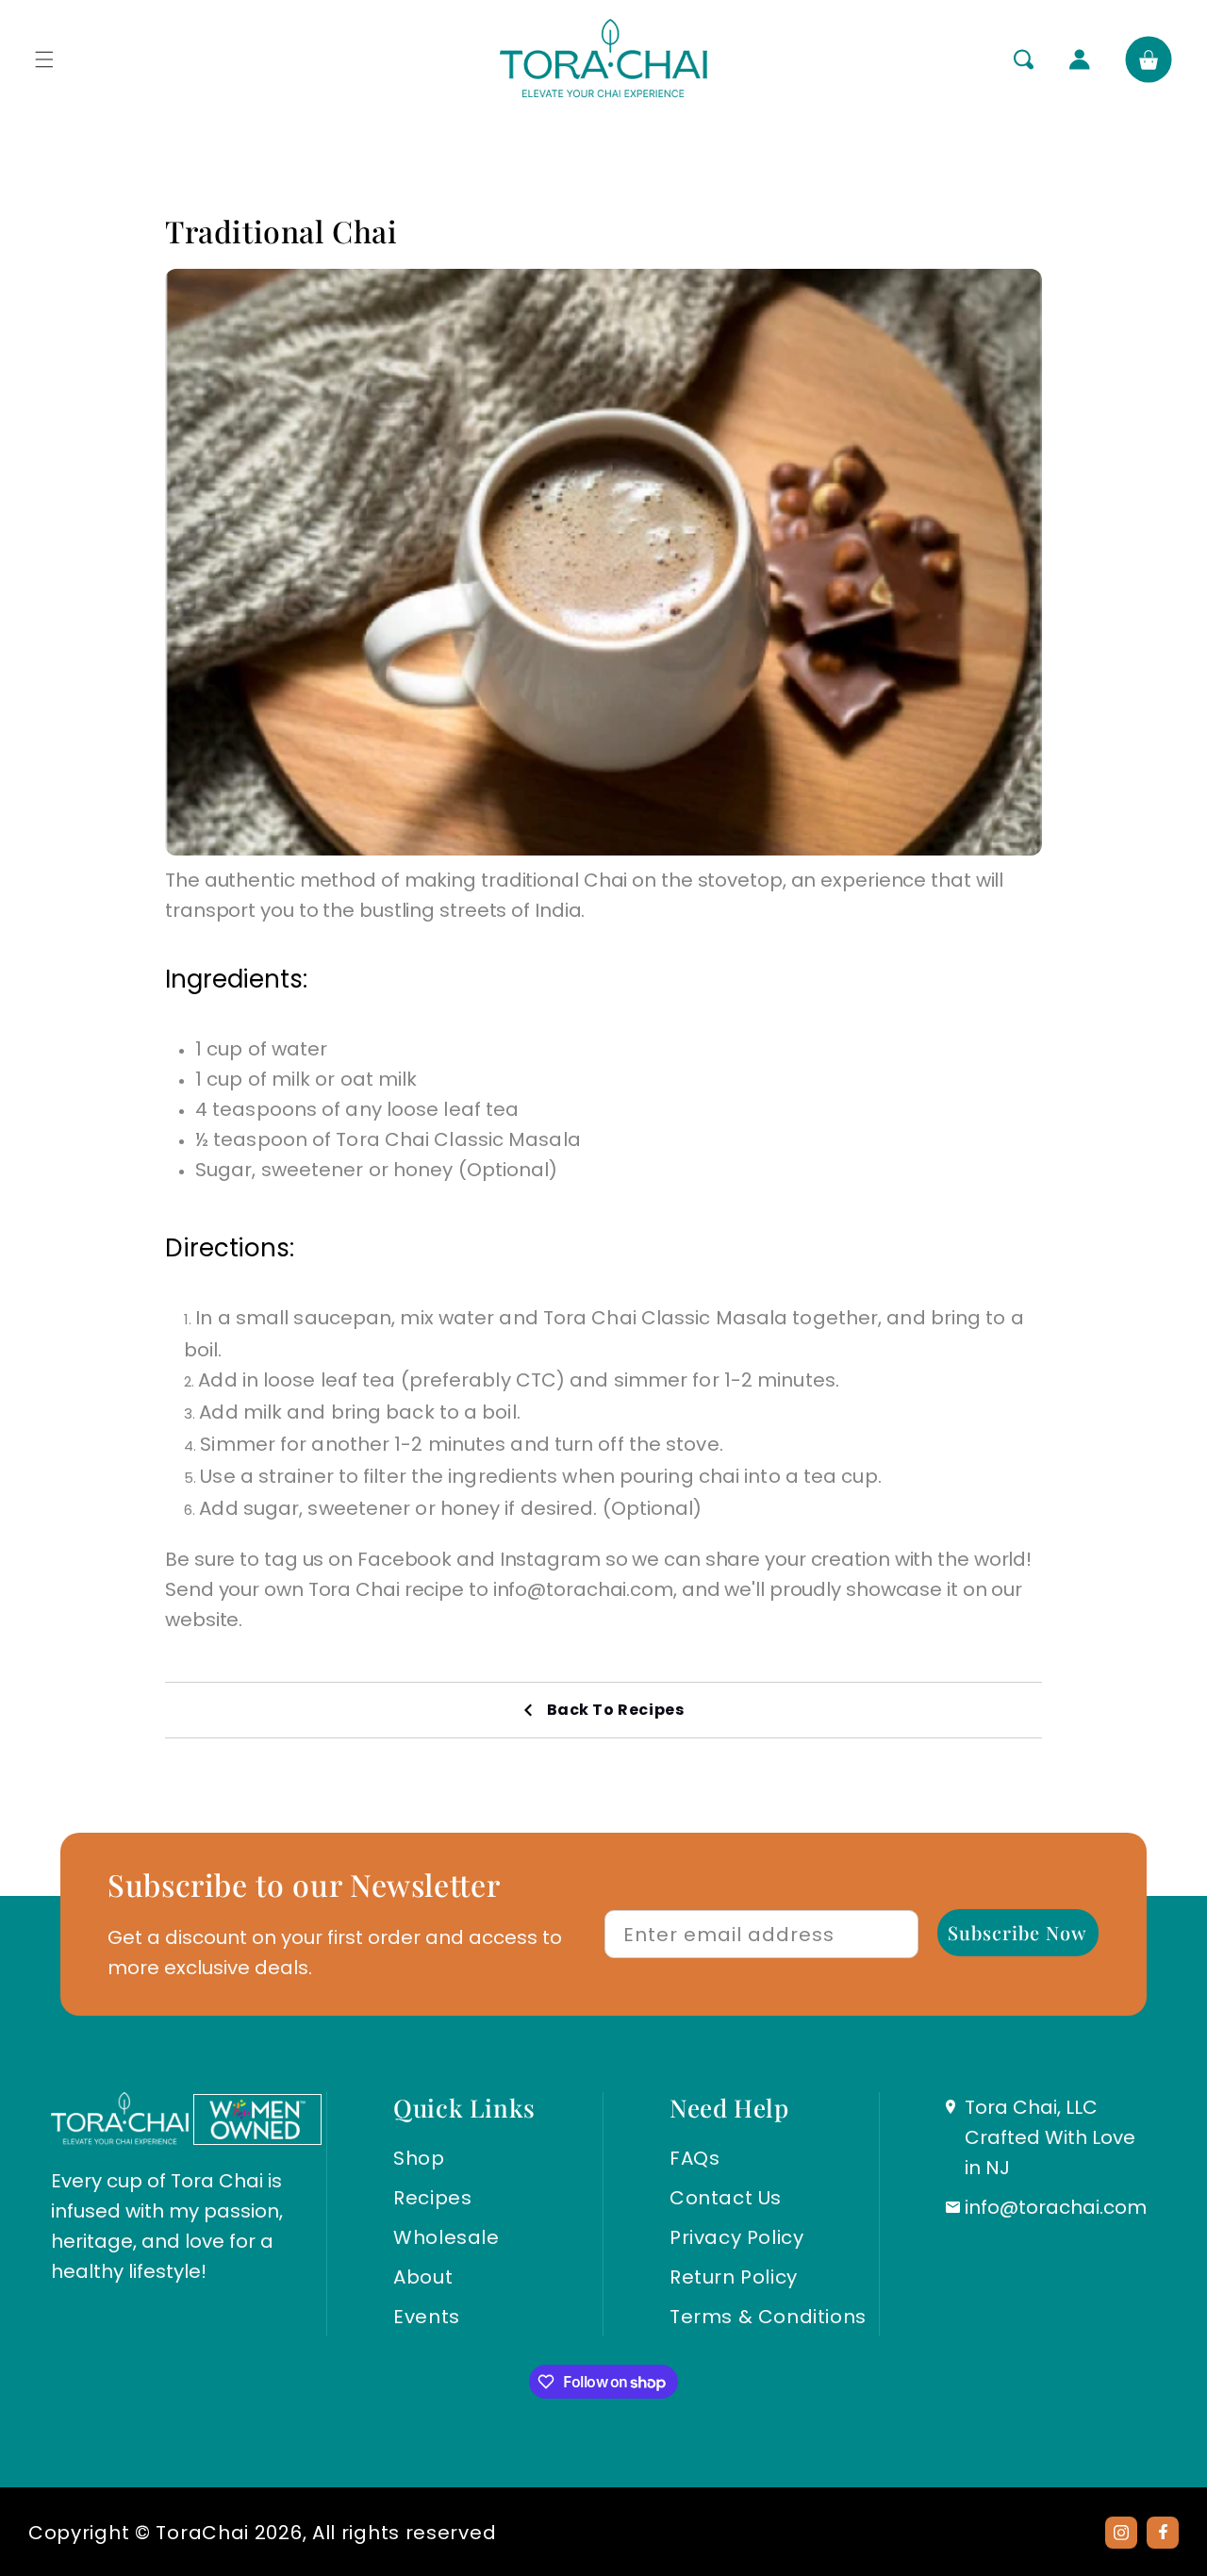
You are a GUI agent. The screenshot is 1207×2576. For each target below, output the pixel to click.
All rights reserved (404, 2533)
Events (427, 2317)
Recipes (432, 2198)
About (423, 2277)
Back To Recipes (616, 1710)
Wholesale (446, 2237)
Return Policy (734, 2277)
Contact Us (726, 2198)
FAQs (694, 2158)
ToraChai (202, 2533)
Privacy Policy (736, 2237)
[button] (44, 59)
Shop (419, 2158)
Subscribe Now (1017, 1932)
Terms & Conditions (768, 2317)
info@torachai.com (1056, 2207)
